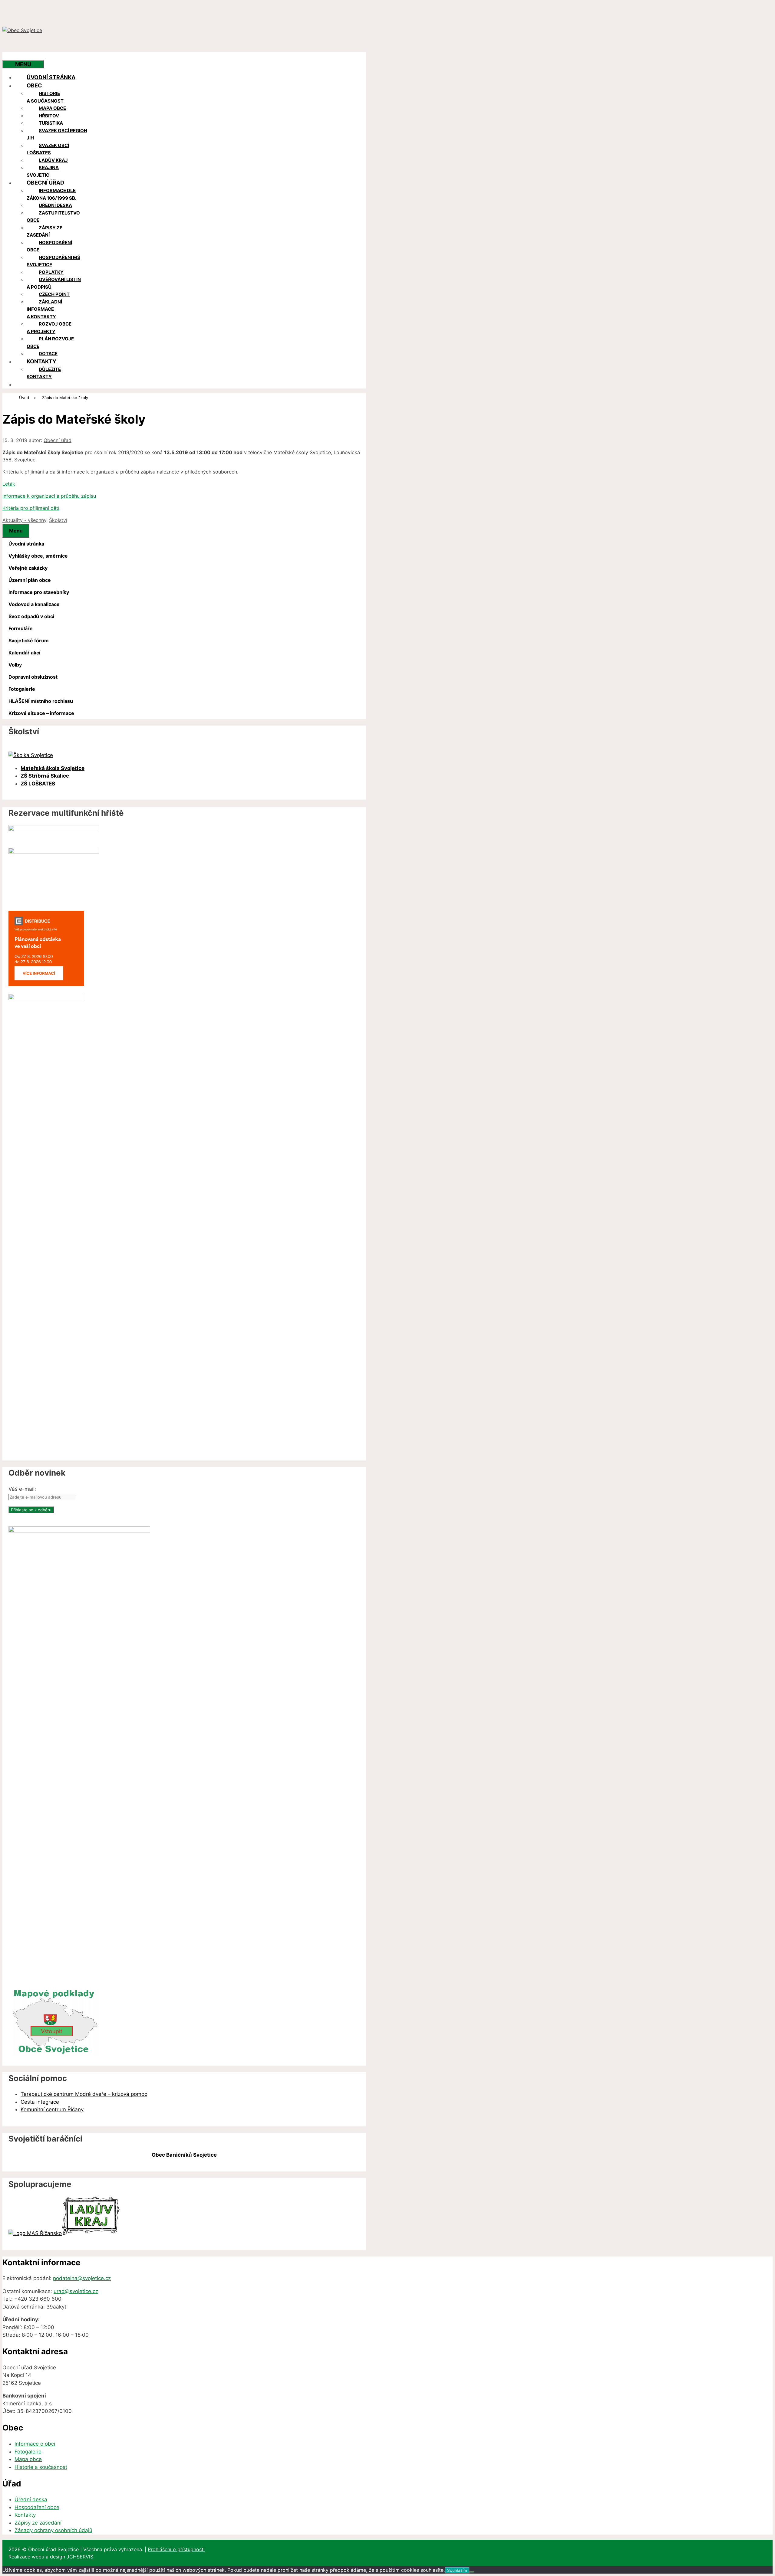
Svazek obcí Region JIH (57, 134)
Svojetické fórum (29, 641)
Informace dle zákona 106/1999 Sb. (51, 194)
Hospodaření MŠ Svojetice (53, 261)
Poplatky (51, 272)
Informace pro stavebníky (39, 592)
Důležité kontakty (44, 373)
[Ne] (472, 2572)
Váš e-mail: (22, 1489)
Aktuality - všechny (24, 520)
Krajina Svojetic (43, 171)
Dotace (48, 354)
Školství (58, 520)
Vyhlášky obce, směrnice (38, 556)
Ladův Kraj (53, 160)
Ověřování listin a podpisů (54, 283)
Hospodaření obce (49, 246)
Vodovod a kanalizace (34, 604)
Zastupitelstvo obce (53, 217)
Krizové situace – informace (41, 713)
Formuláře (21, 628)
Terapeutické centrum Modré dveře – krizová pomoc (84, 2094)
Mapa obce (52, 108)
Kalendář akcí (24, 653)
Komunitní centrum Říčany (52, 2109)
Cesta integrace (40, 2102)
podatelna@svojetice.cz (82, 2278)
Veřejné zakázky (28, 568)
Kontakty (41, 361)
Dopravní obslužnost (33, 677)
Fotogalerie (22, 689)
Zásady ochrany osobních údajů (53, 2530)
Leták (9, 484)
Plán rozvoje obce (50, 342)
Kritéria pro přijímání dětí (31, 508)
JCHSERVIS (80, 2557)
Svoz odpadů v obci (31, 616)
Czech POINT (54, 294)
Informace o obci (35, 2444)
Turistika (51, 123)
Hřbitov (49, 116)
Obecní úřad (45, 183)
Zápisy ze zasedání (45, 231)
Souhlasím (457, 2570)
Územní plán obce (30, 580)
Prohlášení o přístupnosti (176, 2549)
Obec (34, 85)
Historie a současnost (45, 97)
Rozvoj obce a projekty (49, 328)
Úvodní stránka (51, 77)
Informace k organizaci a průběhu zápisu (49, 496)
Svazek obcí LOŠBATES (48, 149)
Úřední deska (55, 205)
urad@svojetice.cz (76, 2291)
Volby (15, 665)
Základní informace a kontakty (44, 309)
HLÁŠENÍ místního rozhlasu (41, 701)
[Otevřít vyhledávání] (15, 56)
